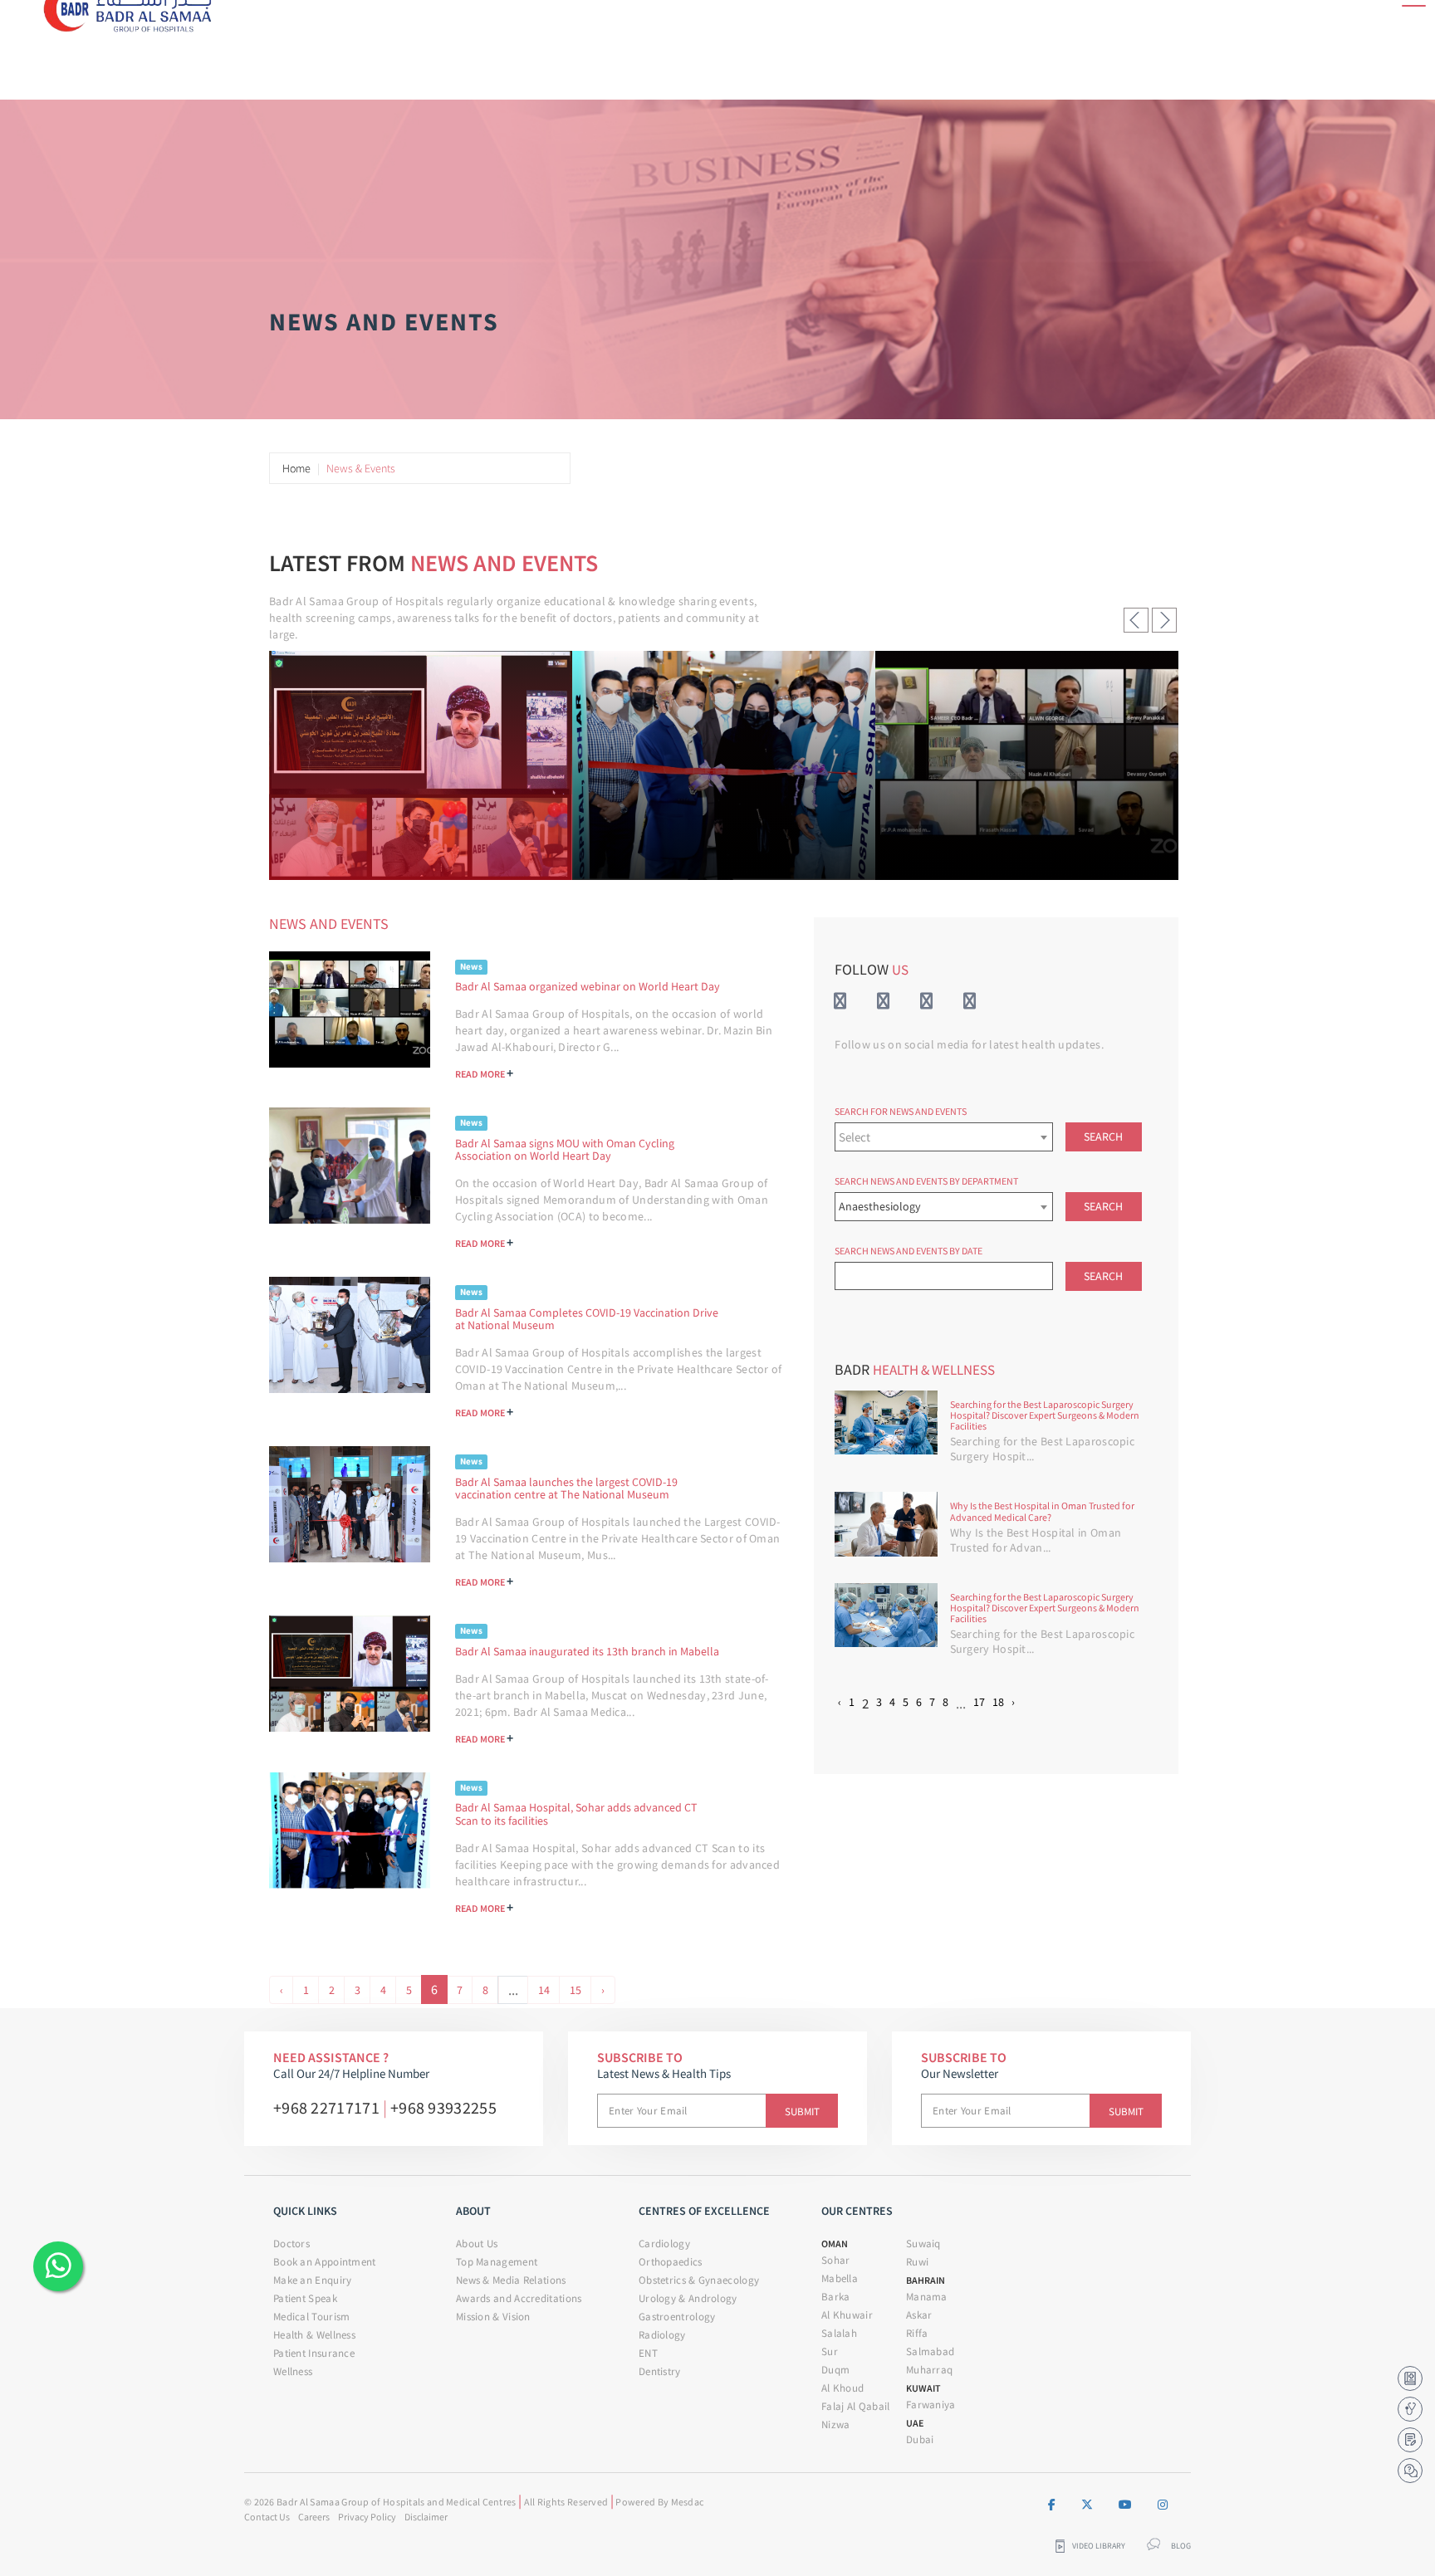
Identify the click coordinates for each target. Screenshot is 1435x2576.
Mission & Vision (493, 2317)
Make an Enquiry (313, 2280)
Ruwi (917, 2262)
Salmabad (930, 2351)
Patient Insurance (314, 2353)
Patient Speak (305, 2298)
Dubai (920, 2439)
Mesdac (688, 2502)
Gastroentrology (677, 2317)
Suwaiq (923, 2244)
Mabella (840, 2278)
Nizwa (836, 2424)
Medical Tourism (312, 2317)
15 (575, 1990)
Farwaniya (931, 2405)
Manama (927, 2297)
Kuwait (923, 2388)
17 (979, 1702)
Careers (314, 2517)
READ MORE (484, 1073)
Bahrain (926, 2280)
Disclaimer (426, 2517)
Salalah (839, 2333)
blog (1181, 2546)
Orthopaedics (671, 2262)
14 (544, 1990)
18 (998, 1702)
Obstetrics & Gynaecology (699, 2280)
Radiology (662, 2335)
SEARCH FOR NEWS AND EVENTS (901, 1111)
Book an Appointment (325, 2262)
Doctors (291, 2244)
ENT (648, 2353)
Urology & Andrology (688, 2298)
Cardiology (664, 2244)
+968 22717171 (326, 2107)
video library (1099, 2546)
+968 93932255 (443, 2107)
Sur (830, 2351)
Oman (835, 2244)
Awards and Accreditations (519, 2298)
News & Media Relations (511, 2280)
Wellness (293, 2371)
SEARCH (1103, 1136)
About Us (477, 2244)
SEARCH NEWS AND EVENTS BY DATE (909, 1251)
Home (296, 468)
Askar (919, 2315)
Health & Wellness (314, 2335)
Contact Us (267, 2517)
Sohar (836, 2260)
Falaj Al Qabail (856, 2406)
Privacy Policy (367, 2517)
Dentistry (660, 2371)
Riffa (917, 2333)
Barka (836, 2297)
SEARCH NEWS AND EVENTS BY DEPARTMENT (926, 1181)
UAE (915, 2423)
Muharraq (929, 2370)
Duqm (835, 2370)
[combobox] (943, 1137)
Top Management (497, 2262)
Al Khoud (842, 2388)
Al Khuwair (847, 2315)
